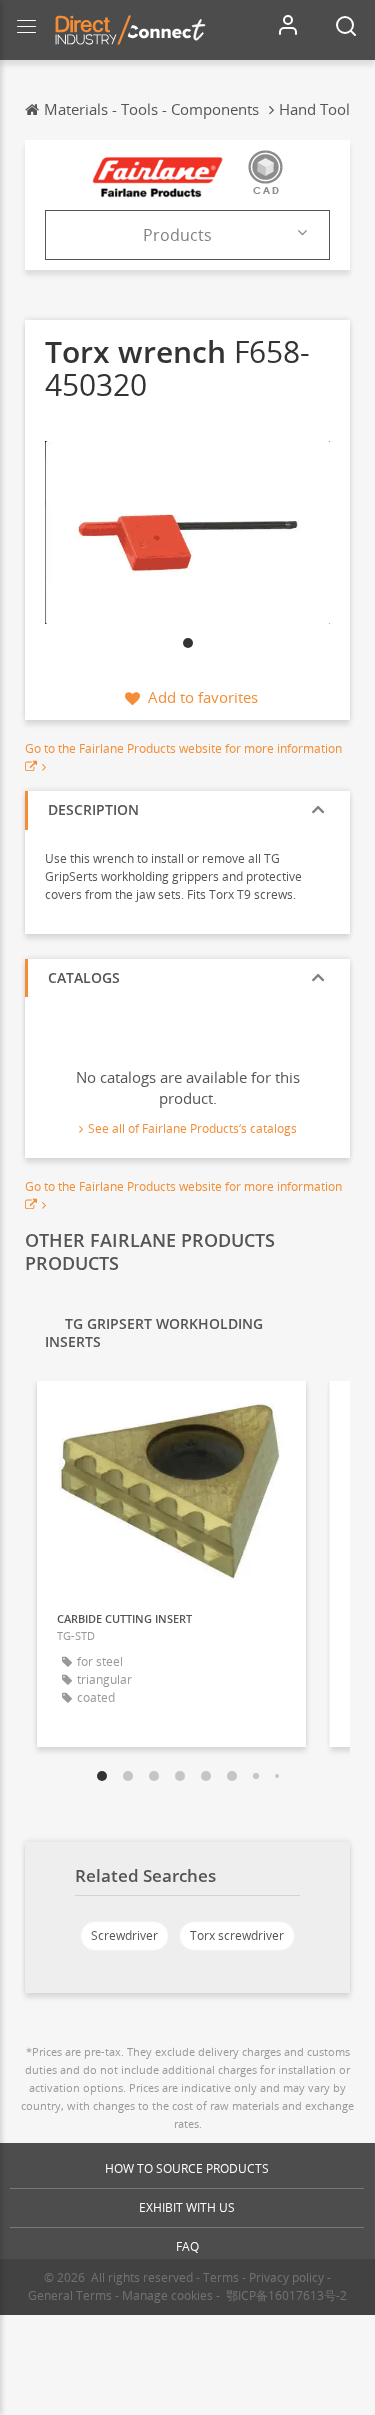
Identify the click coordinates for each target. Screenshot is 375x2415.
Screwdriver (124, 1935)
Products (177, 235)
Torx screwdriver (237, 1935)
